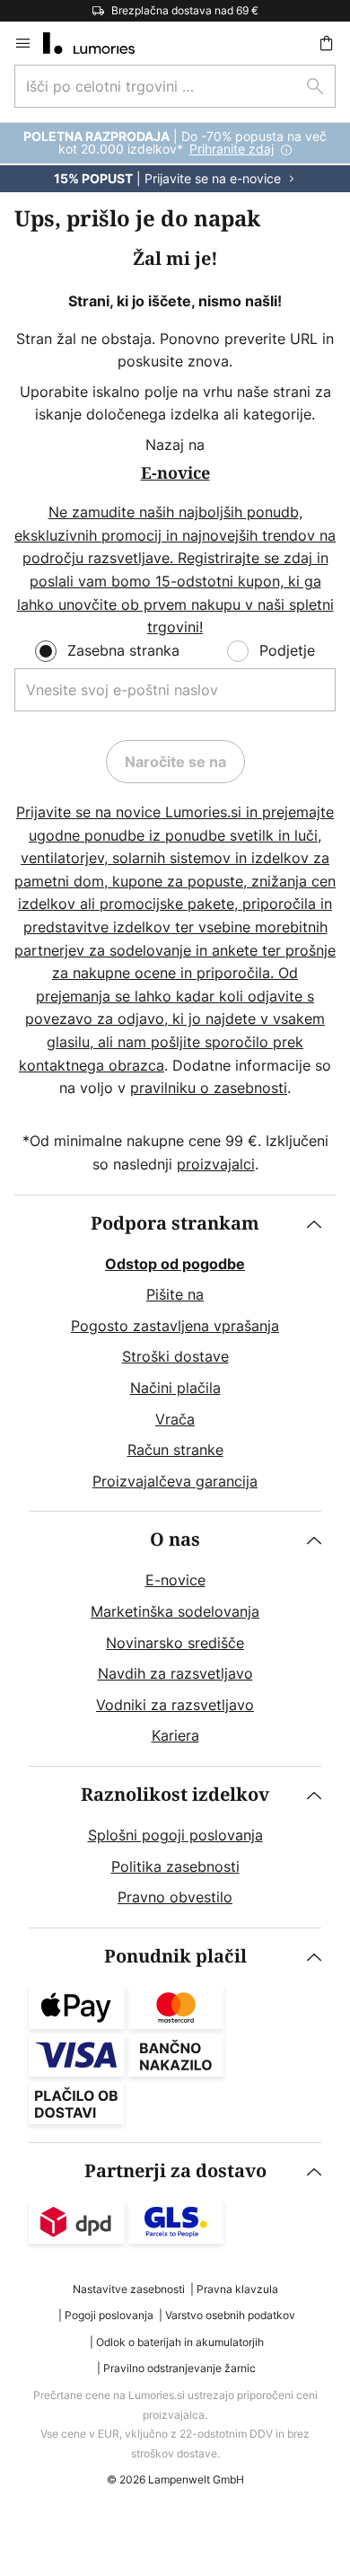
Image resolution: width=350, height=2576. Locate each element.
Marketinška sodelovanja (175, 1611)
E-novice (175, 1580)
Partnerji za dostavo (175, 2171)
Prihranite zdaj (232, 149)
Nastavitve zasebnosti (129, 2289)
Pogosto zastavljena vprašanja (175, 1326)
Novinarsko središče (175, 1643)
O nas (175, 1540)
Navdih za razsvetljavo (175, 1673)
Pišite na (175, 1294)
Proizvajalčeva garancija (175, 1481)
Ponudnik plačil (175, 1957)
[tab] (175, 1354)
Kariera (175, 1735)
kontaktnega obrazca (92, 1065)
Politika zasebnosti (175, 1866)
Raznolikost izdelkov (175, 1795)
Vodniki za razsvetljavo (175, 1705)
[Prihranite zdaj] (175, 158)
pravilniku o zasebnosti (209, 1088)
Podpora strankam (175, 1224)
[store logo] (100, 43)
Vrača (175, 1419)
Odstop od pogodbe (175, 1264)
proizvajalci (216, 1164)
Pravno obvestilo (175, 1897)
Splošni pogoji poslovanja (175, 1835)
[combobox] (175, 86)
